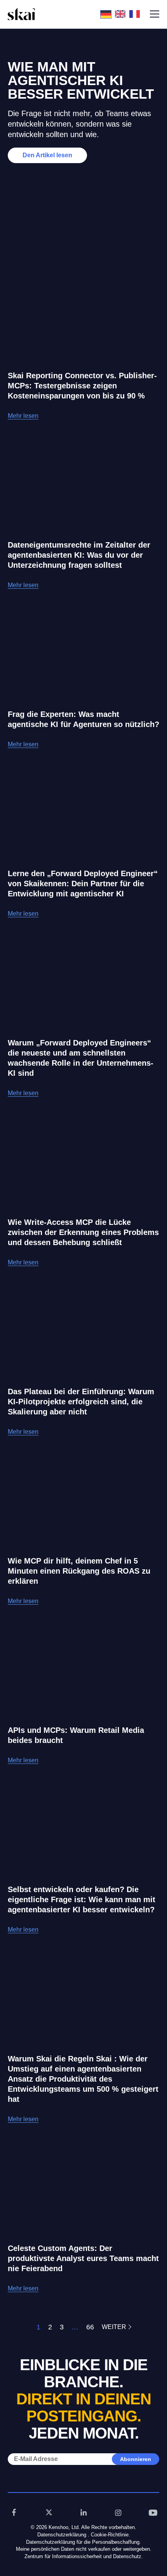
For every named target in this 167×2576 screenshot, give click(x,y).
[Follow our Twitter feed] (49, 2512)
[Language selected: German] (122, 14)
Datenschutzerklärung (62, 2535)
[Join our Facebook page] (14, 2512)
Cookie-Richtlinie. (110, 2535)
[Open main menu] (155, 14)
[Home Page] (21, 14)
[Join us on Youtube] (153, 2512)
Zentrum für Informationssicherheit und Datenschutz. (84, 2556)
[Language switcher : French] (137, 14)
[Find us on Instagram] (118, 2512)
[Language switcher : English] (122, 14)
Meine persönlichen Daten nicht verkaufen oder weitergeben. (84, 2549)
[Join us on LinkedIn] (83, 2512)
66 (90, 2327)
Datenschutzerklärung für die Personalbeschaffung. (83, 2542)
